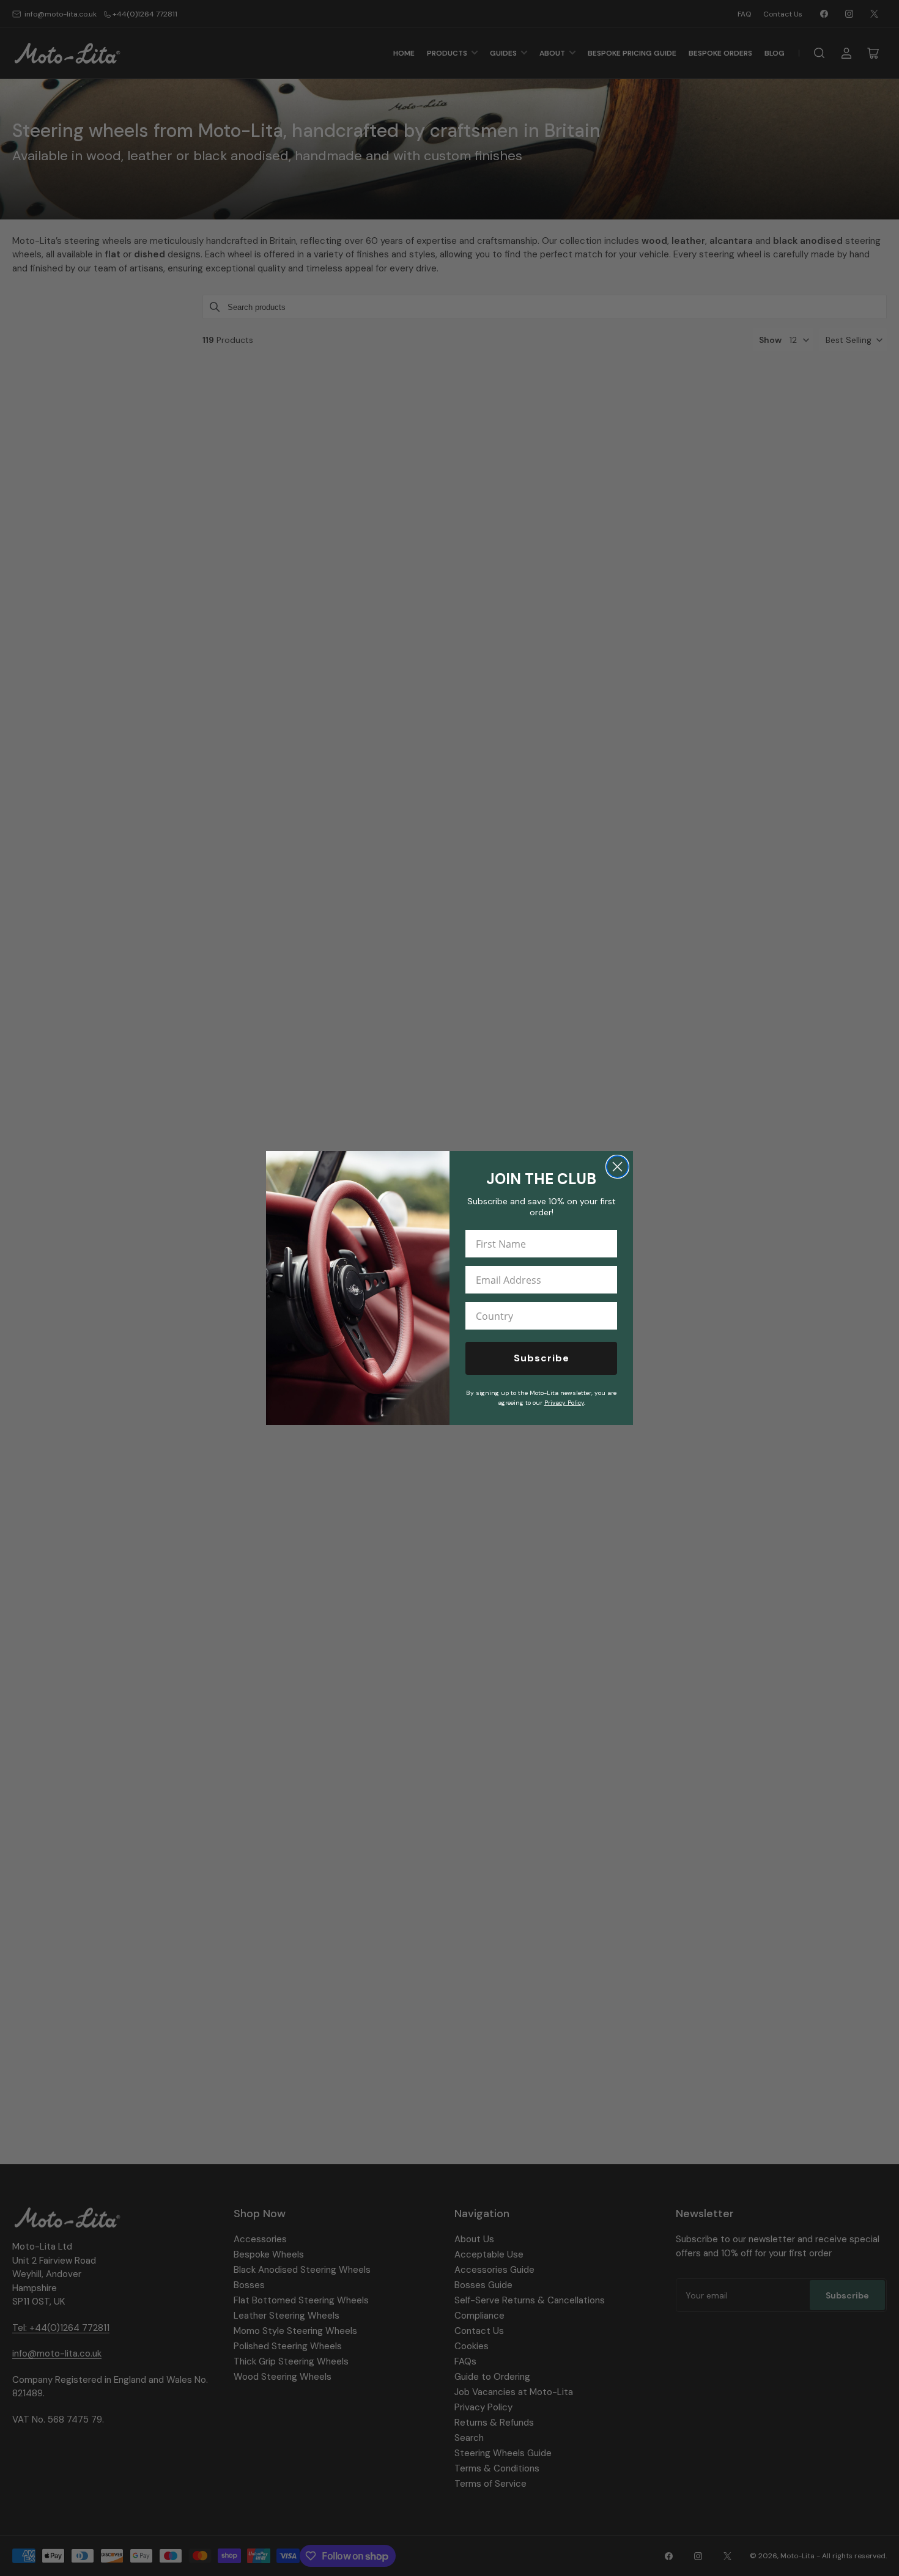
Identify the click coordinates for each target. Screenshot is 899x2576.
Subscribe (542, 1358)
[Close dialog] (617, 1167)
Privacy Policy (564, 1403)
